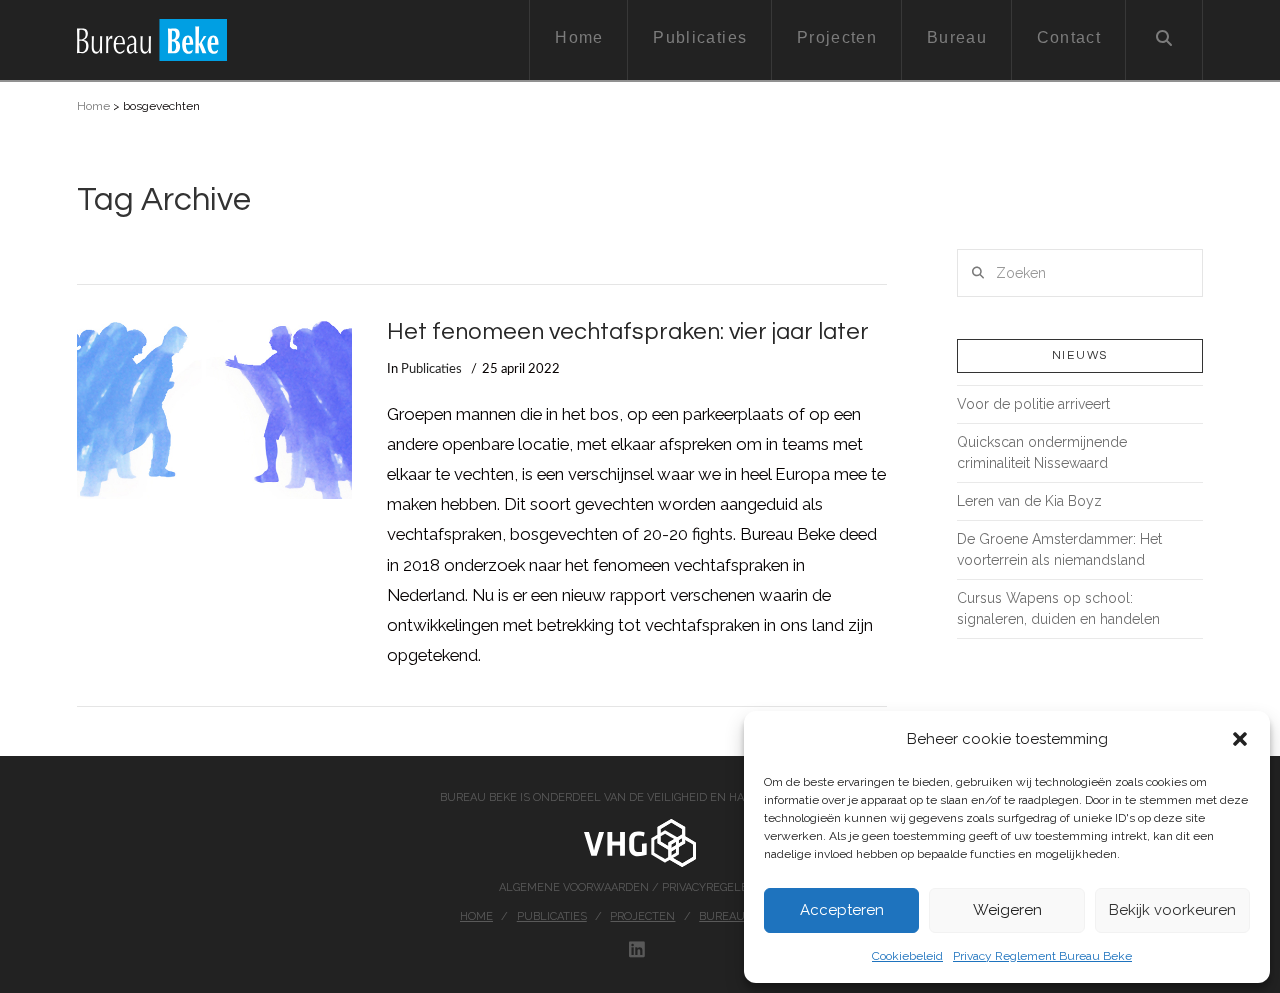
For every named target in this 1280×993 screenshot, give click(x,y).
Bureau (722, 916)
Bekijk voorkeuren (1172, 910)
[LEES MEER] (214, 409)
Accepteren (842, 910)
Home (93, 106)
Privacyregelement (721, 887)
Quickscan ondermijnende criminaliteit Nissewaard (1042, 452)
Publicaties (431, 369)
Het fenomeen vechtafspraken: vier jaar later (628, 332)
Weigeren (1007, 910)
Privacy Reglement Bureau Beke (1042, 956)
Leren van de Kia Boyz (1029, 501)
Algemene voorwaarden (575, 887)
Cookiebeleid (907, 956)
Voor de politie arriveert (1033, 404)
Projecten (642, 916)
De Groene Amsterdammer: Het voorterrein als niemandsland (1059, 549)
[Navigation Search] (1164, 40)
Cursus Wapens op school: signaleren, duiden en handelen (1058, 608)
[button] (1240, 739)
